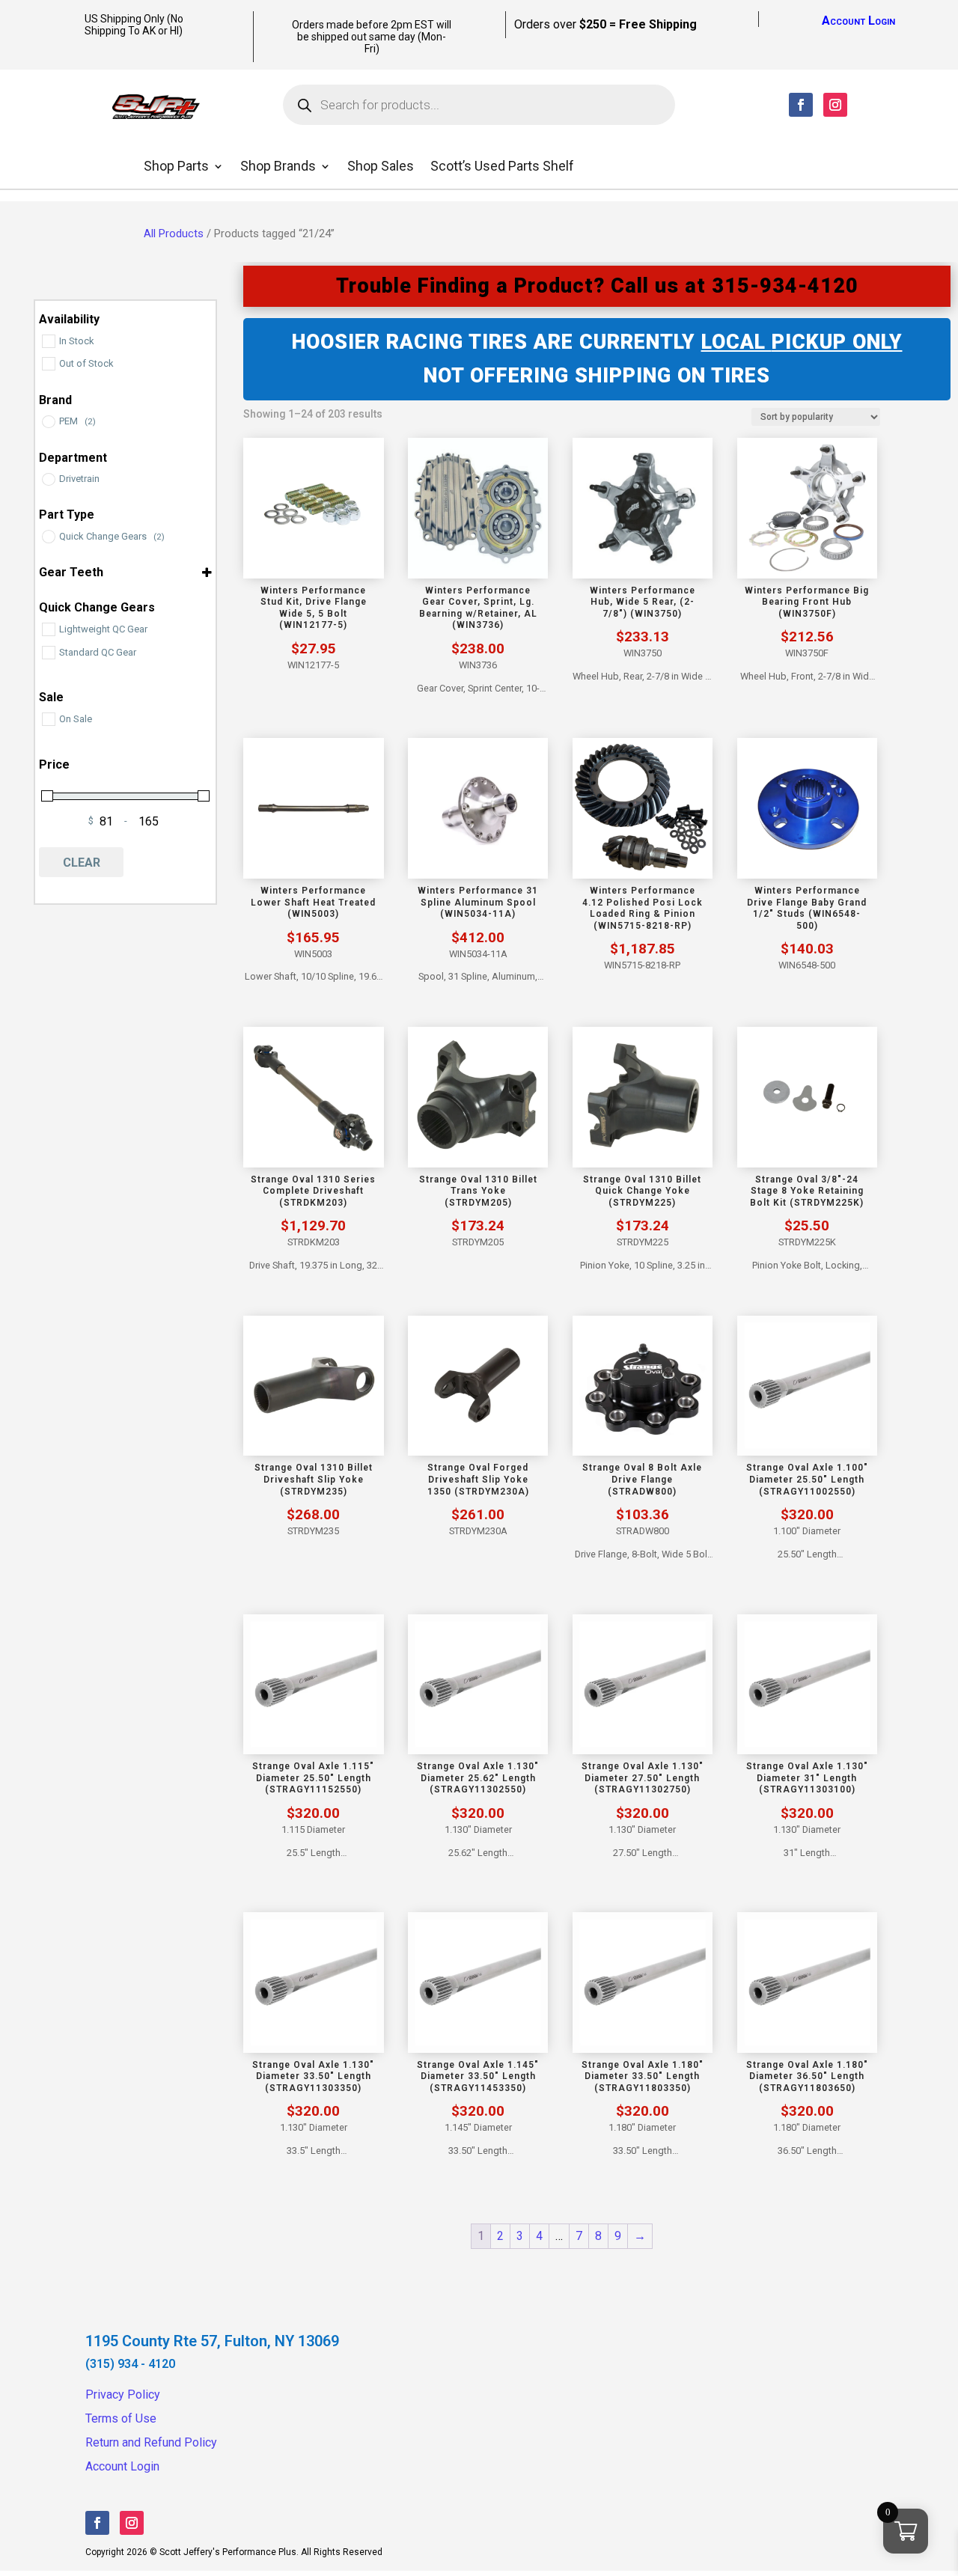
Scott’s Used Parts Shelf (502, 167)
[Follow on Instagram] (835, 105)
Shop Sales (381, 167)
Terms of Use (121, 2418)
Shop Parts (176, 167)
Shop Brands (278, 167)
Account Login (858, 21)
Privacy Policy (123, 2395)
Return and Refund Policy (151, 2442)
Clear (82, 863)
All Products (174, 234)
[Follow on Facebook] (801, 105)
